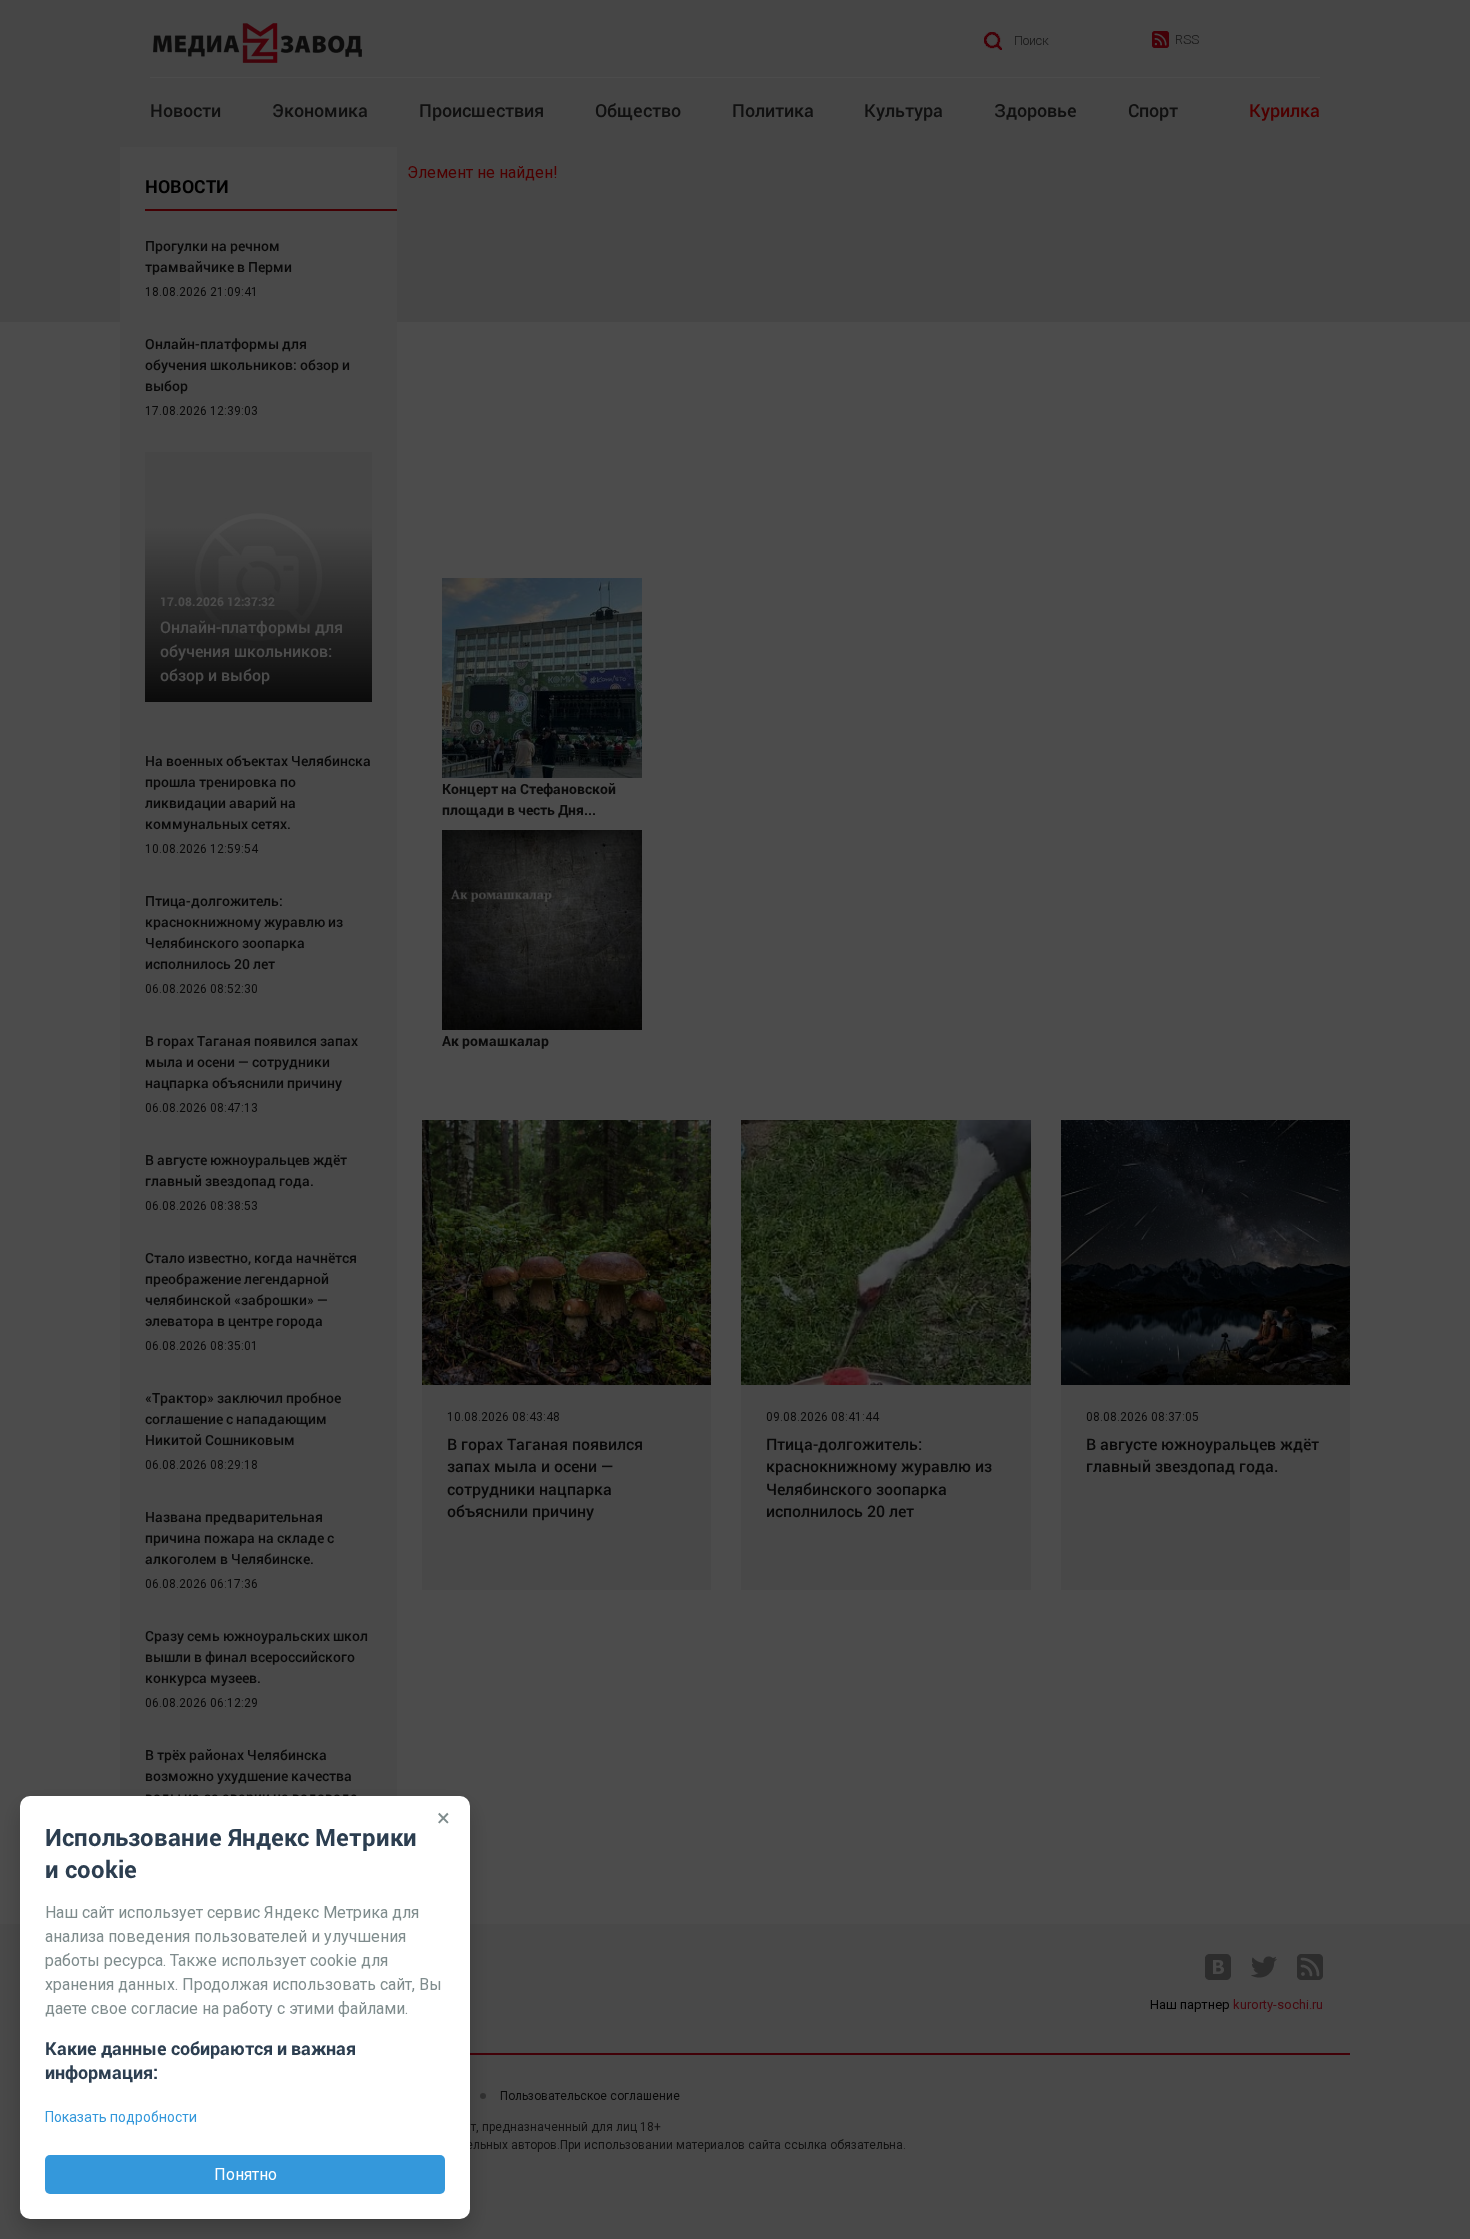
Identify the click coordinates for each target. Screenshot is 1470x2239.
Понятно (245, 2174)
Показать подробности (121, 2117)
